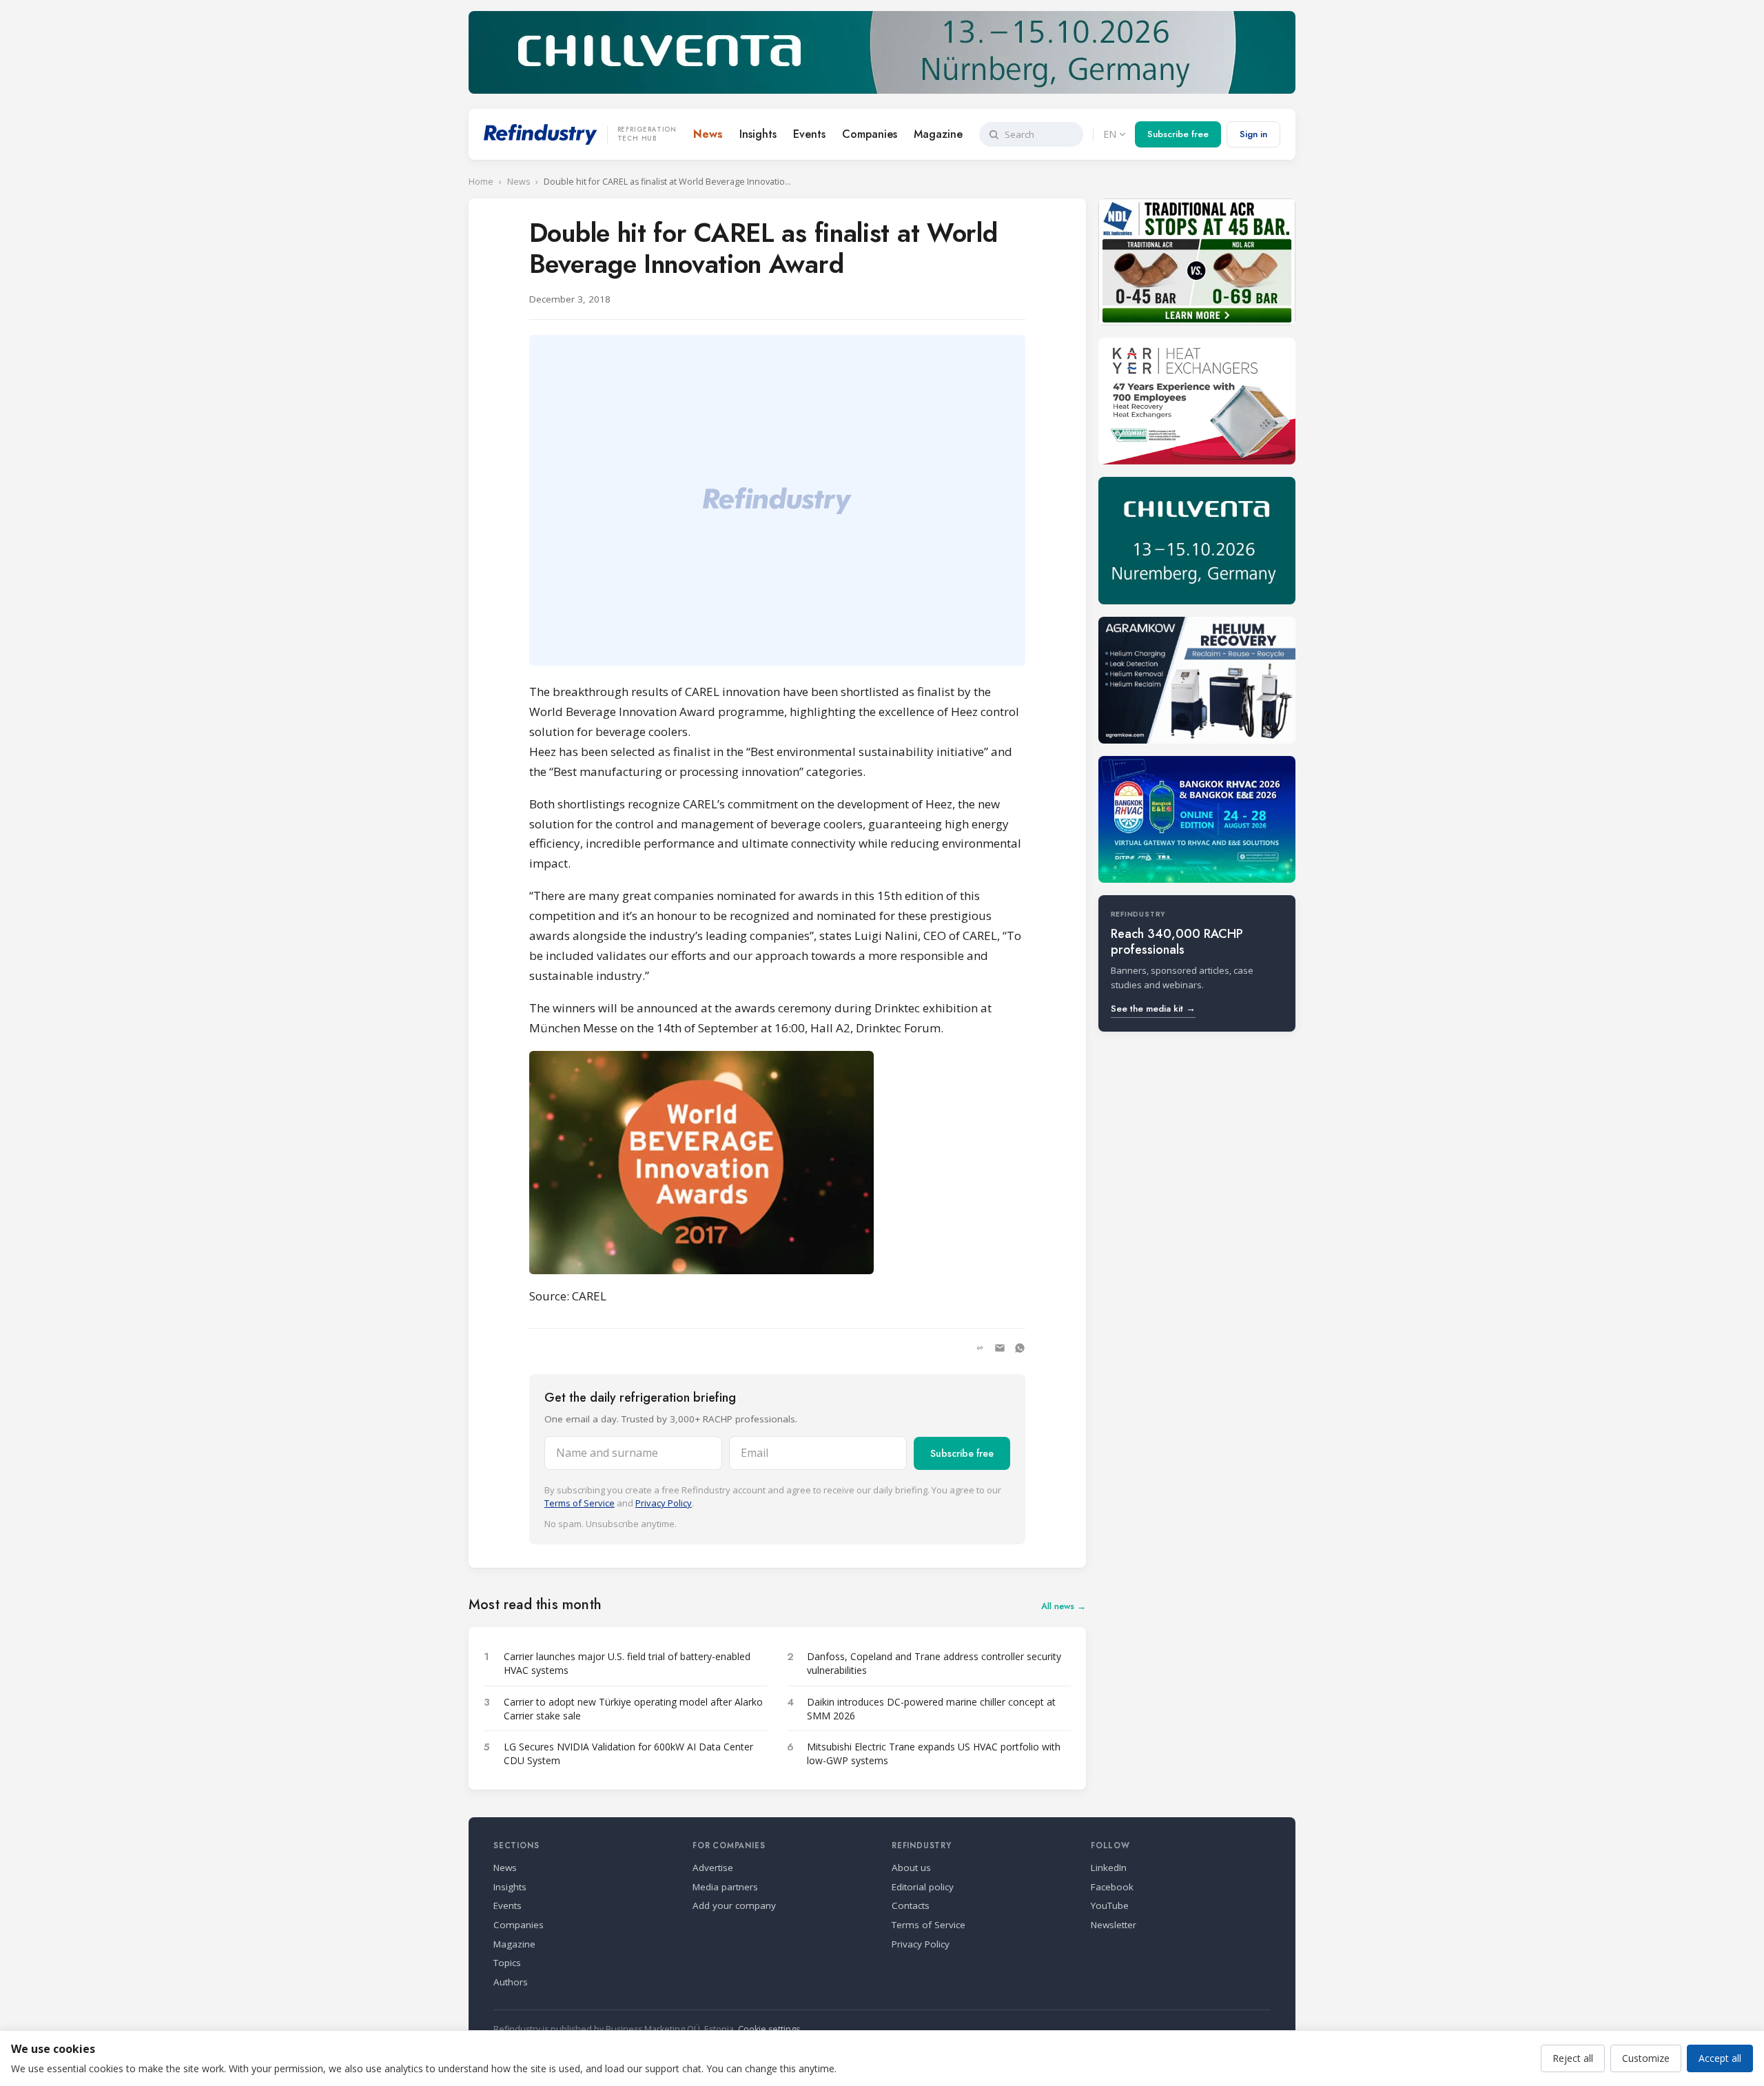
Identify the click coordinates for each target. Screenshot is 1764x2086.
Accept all (1720, 2058)
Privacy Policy (664, 1503)
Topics (507, 1963)
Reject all (1573, 2058)
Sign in (1253, 134)
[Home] (541, 134)
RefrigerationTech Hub (647, 134)
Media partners (725, 1887)
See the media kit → (1153, 1009)
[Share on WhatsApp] (1020, 1348)
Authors (511, 1982)
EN (1110, 134)
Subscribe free (1178, 134)
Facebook (1112, 1887)
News (708, 134)
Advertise (713, 1868)
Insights (758, 134)
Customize (1646, 2058)
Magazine (938, 134)
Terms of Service (580, 1503)
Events (809, 134)
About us (911, 1868)
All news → (1064, 1606)
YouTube (1110, 1905)
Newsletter (1114, 1925)
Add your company (734, 1905)
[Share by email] (1000, 1348)
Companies (870, 134)
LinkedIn (1109, 1868)
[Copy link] (980, 1348)
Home (481, 182)
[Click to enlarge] (777, 1163)
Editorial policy (923, 1887)
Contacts (911, 1905)
